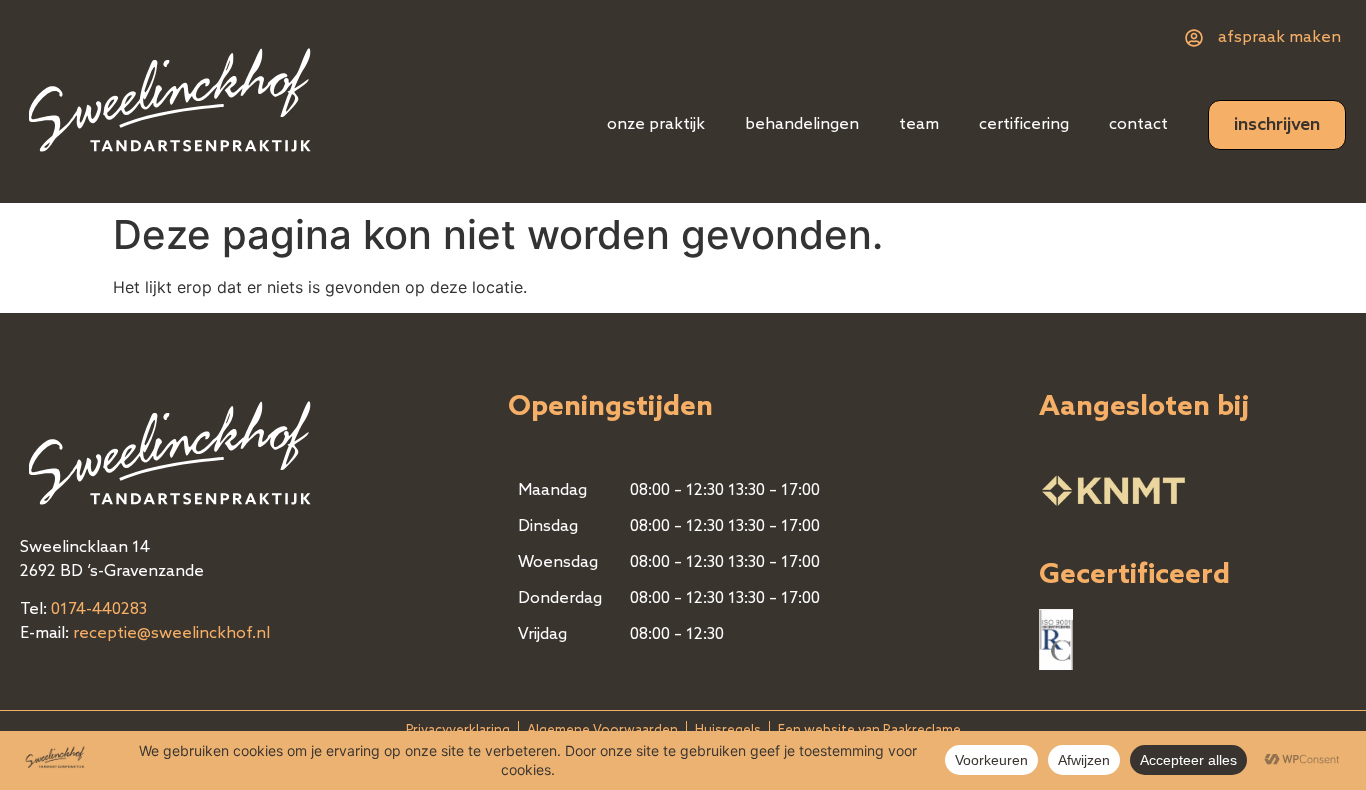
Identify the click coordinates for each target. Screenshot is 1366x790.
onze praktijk (656, 125)
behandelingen (802, 125)
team (919, 125)
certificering (1024, 125)
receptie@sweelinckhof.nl (171, 634)
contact (1138, 125)
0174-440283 (99, 610)
